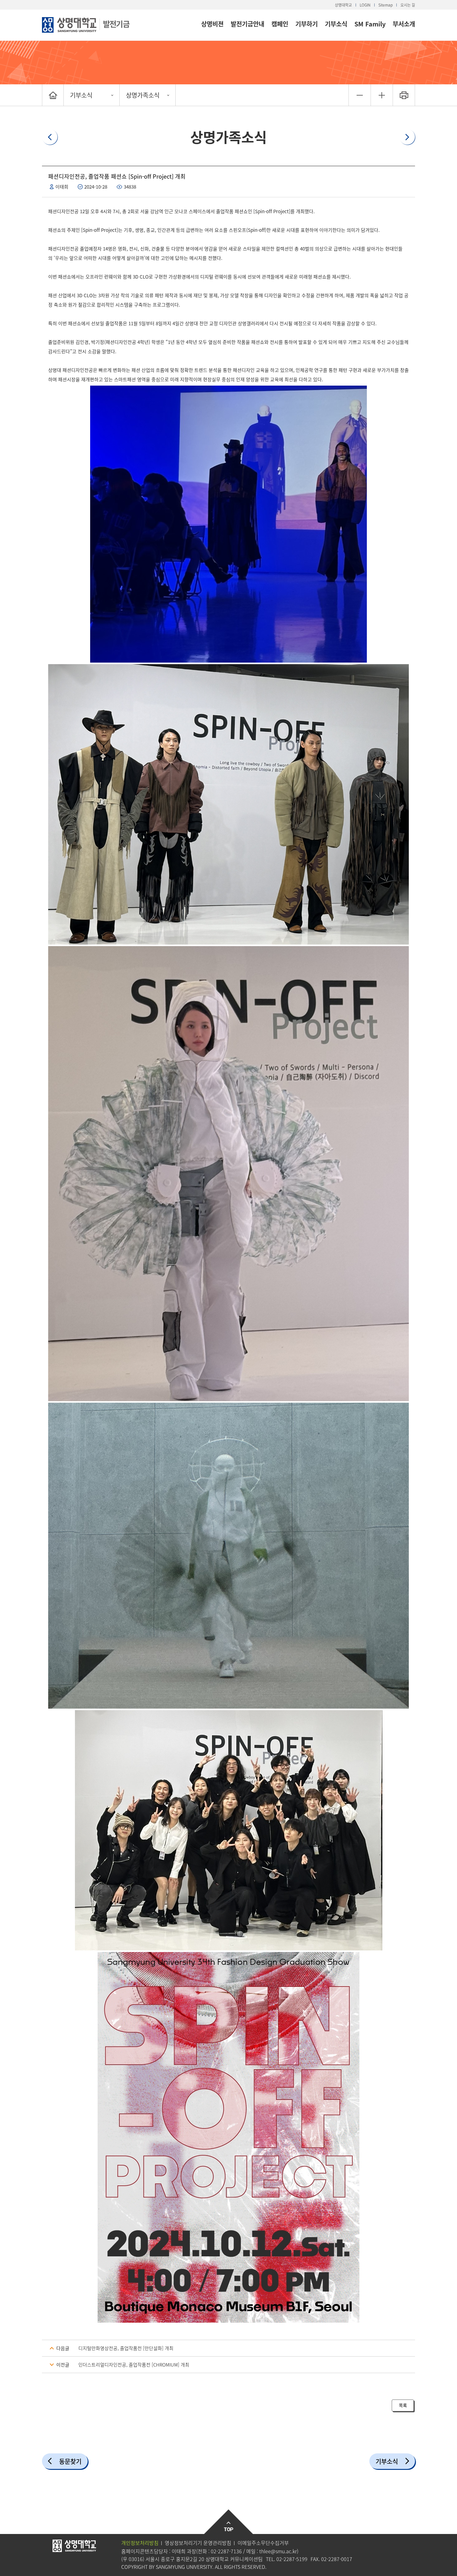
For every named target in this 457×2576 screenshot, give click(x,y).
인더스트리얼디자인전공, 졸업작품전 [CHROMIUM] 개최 (134, 2365)
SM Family (370, 24)
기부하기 (307, 24)
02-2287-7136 (226, 2551)
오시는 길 (408, 5)
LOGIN (365, 5)
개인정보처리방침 (140, 2543)
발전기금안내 (247, 24)
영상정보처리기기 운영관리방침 (198, 2543)
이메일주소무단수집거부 (263, 2543)
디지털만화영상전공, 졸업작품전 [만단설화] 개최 (126, 2348)
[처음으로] (53, 95)
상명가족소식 (143, 95)
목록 (403, 2405)
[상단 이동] (229, 2522)
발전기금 (116, 24)
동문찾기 (70, 2461)
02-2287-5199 (292, 2559)
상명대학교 (343, 5)
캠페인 (280, 24)
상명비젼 (212, 24)
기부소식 (336, 24)
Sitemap (385, 5)
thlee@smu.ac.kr (278, 2551)
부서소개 (404, 24)
